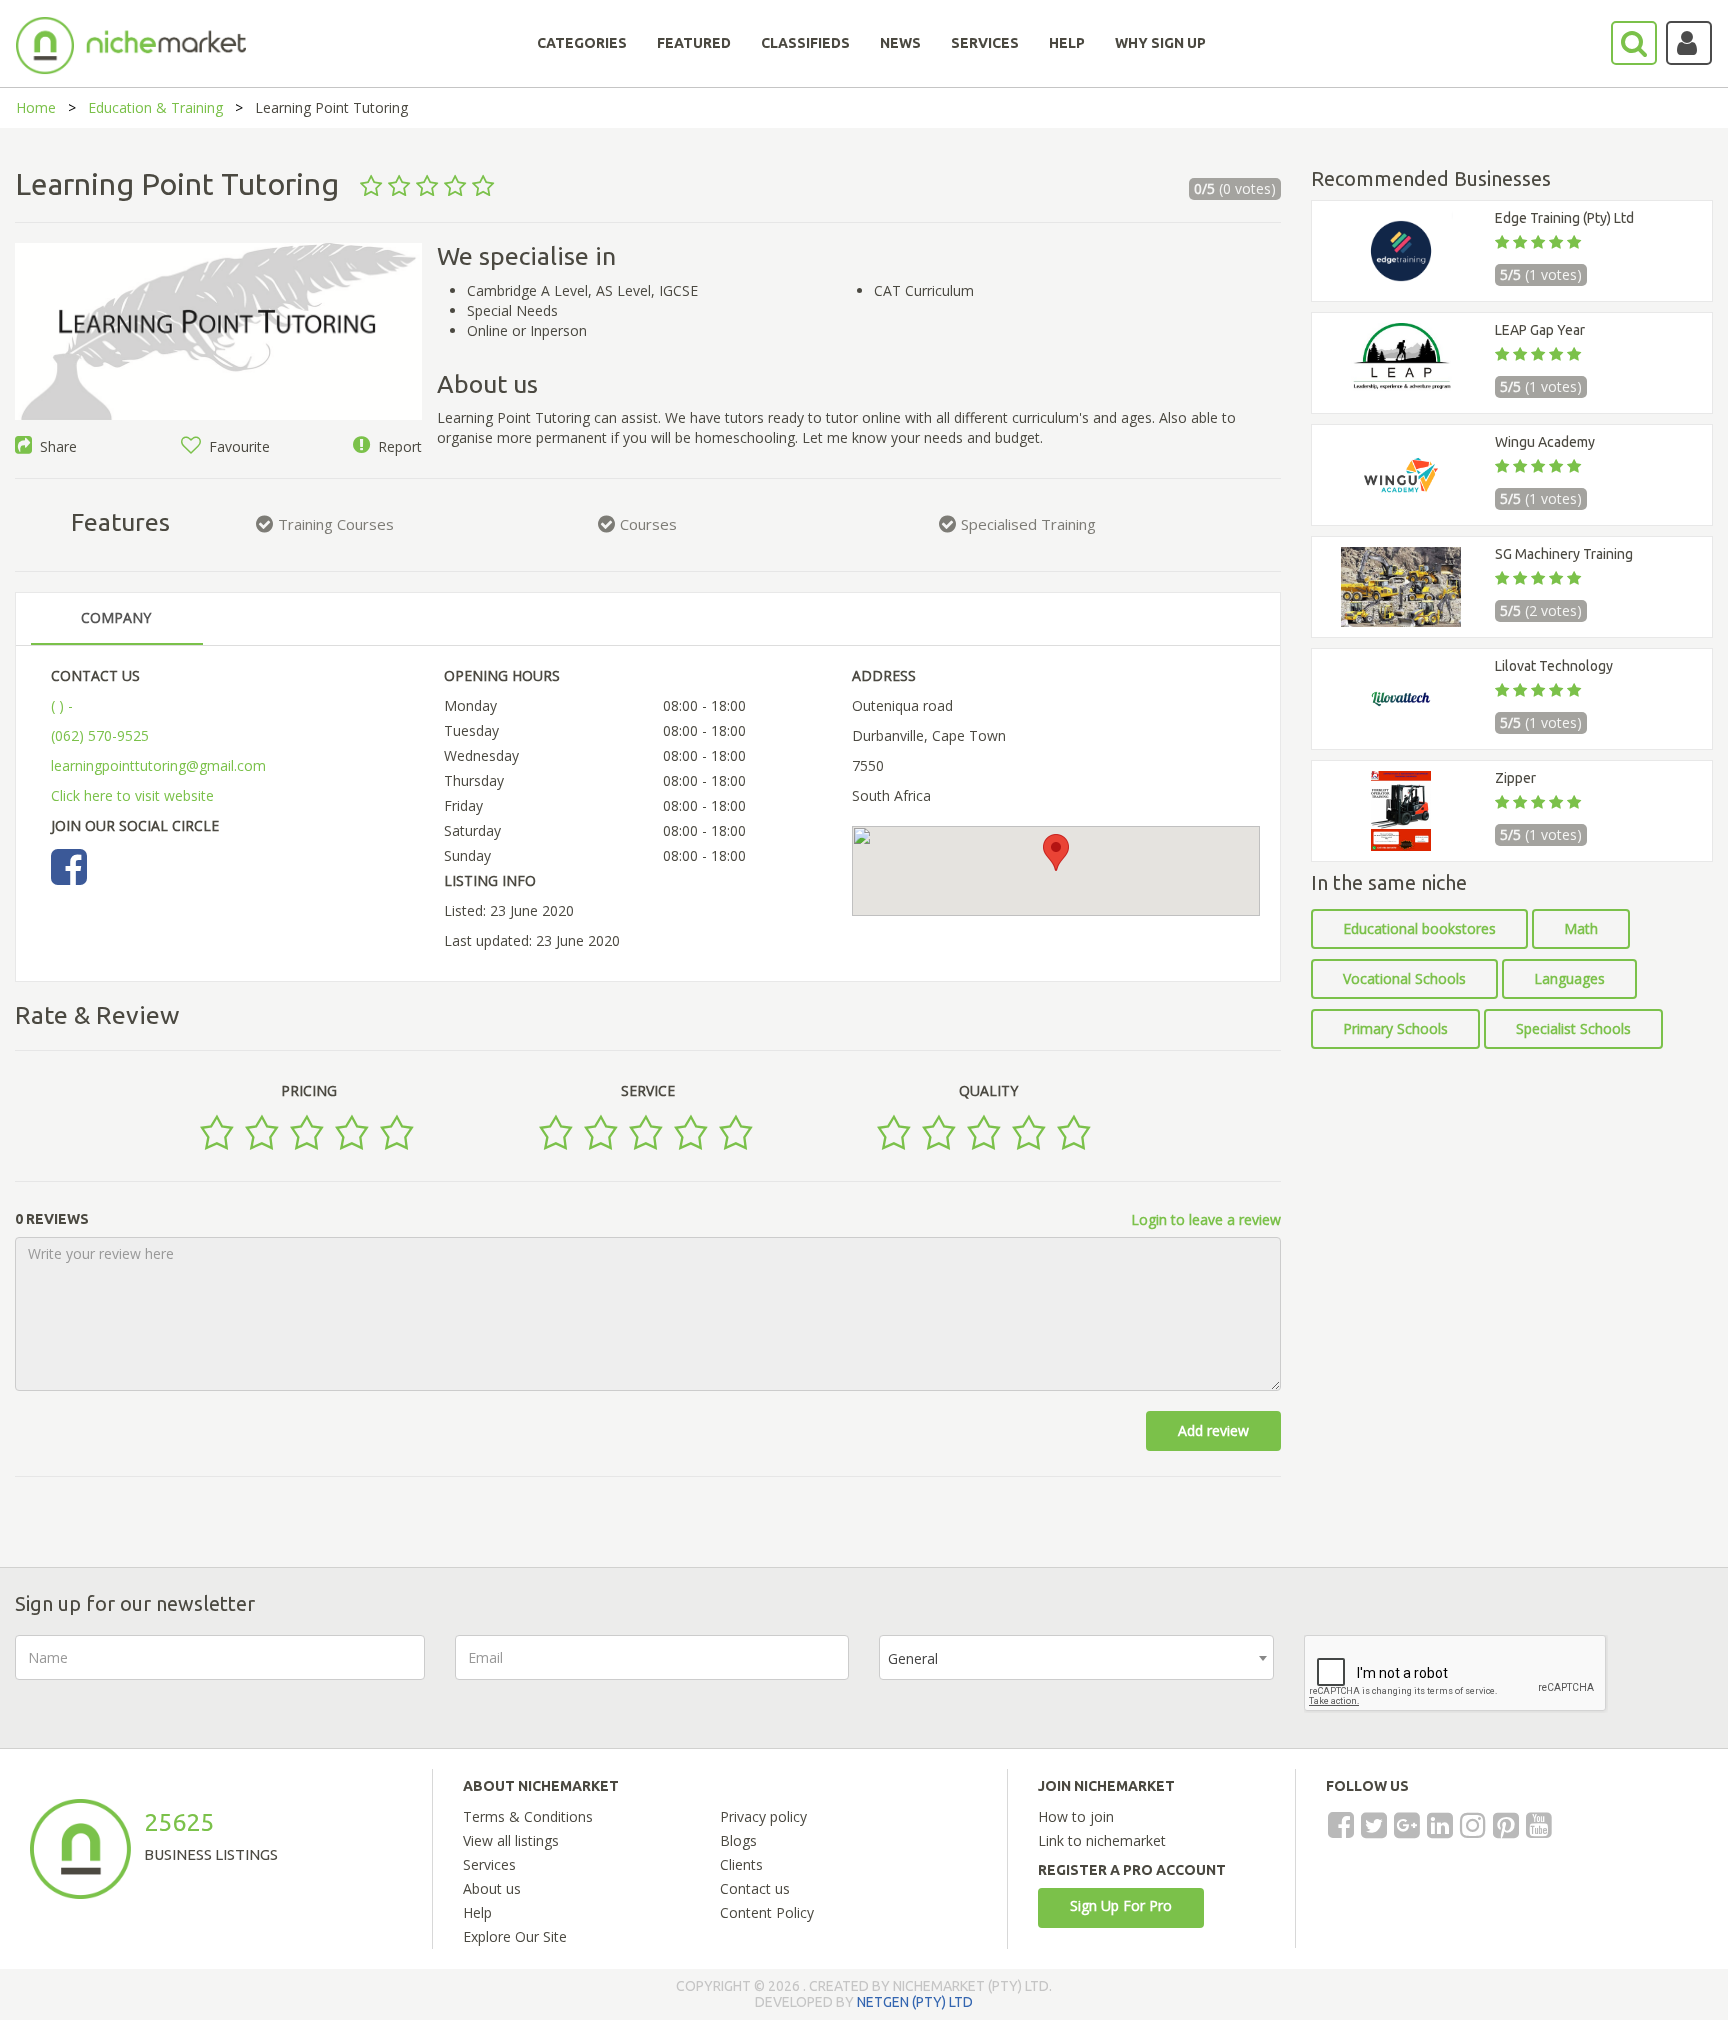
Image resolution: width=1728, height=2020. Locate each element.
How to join (1076, 1816)
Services (489, 1864)
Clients (741, 1864)
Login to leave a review (1206, 1219)
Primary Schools (1395, 1028)
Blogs (738, 1840)
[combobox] (1076, 1657)
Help (477, 1912)
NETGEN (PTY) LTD (915, 2002)
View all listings (511, 1840)
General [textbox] (913, 1658)
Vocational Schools (1404, 978)
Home (36, 107)
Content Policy (767, 1912)
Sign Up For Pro (1121, 1905)
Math (1581, 928)
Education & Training (155, 107)
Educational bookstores (1419, 928)
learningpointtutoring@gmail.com (158, 765)
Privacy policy (763, 1816)
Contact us (755, 1888)
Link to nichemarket (1102, 1840)
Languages (1569, 978)
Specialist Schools (1573, 1028)
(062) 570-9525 (100, 735)
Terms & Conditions (528, 1816)
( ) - (62, 705)
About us (492, 1888)
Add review (1213, 1430)
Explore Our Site (515, 1936)
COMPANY (116, 617)
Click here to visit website (132, 795)
